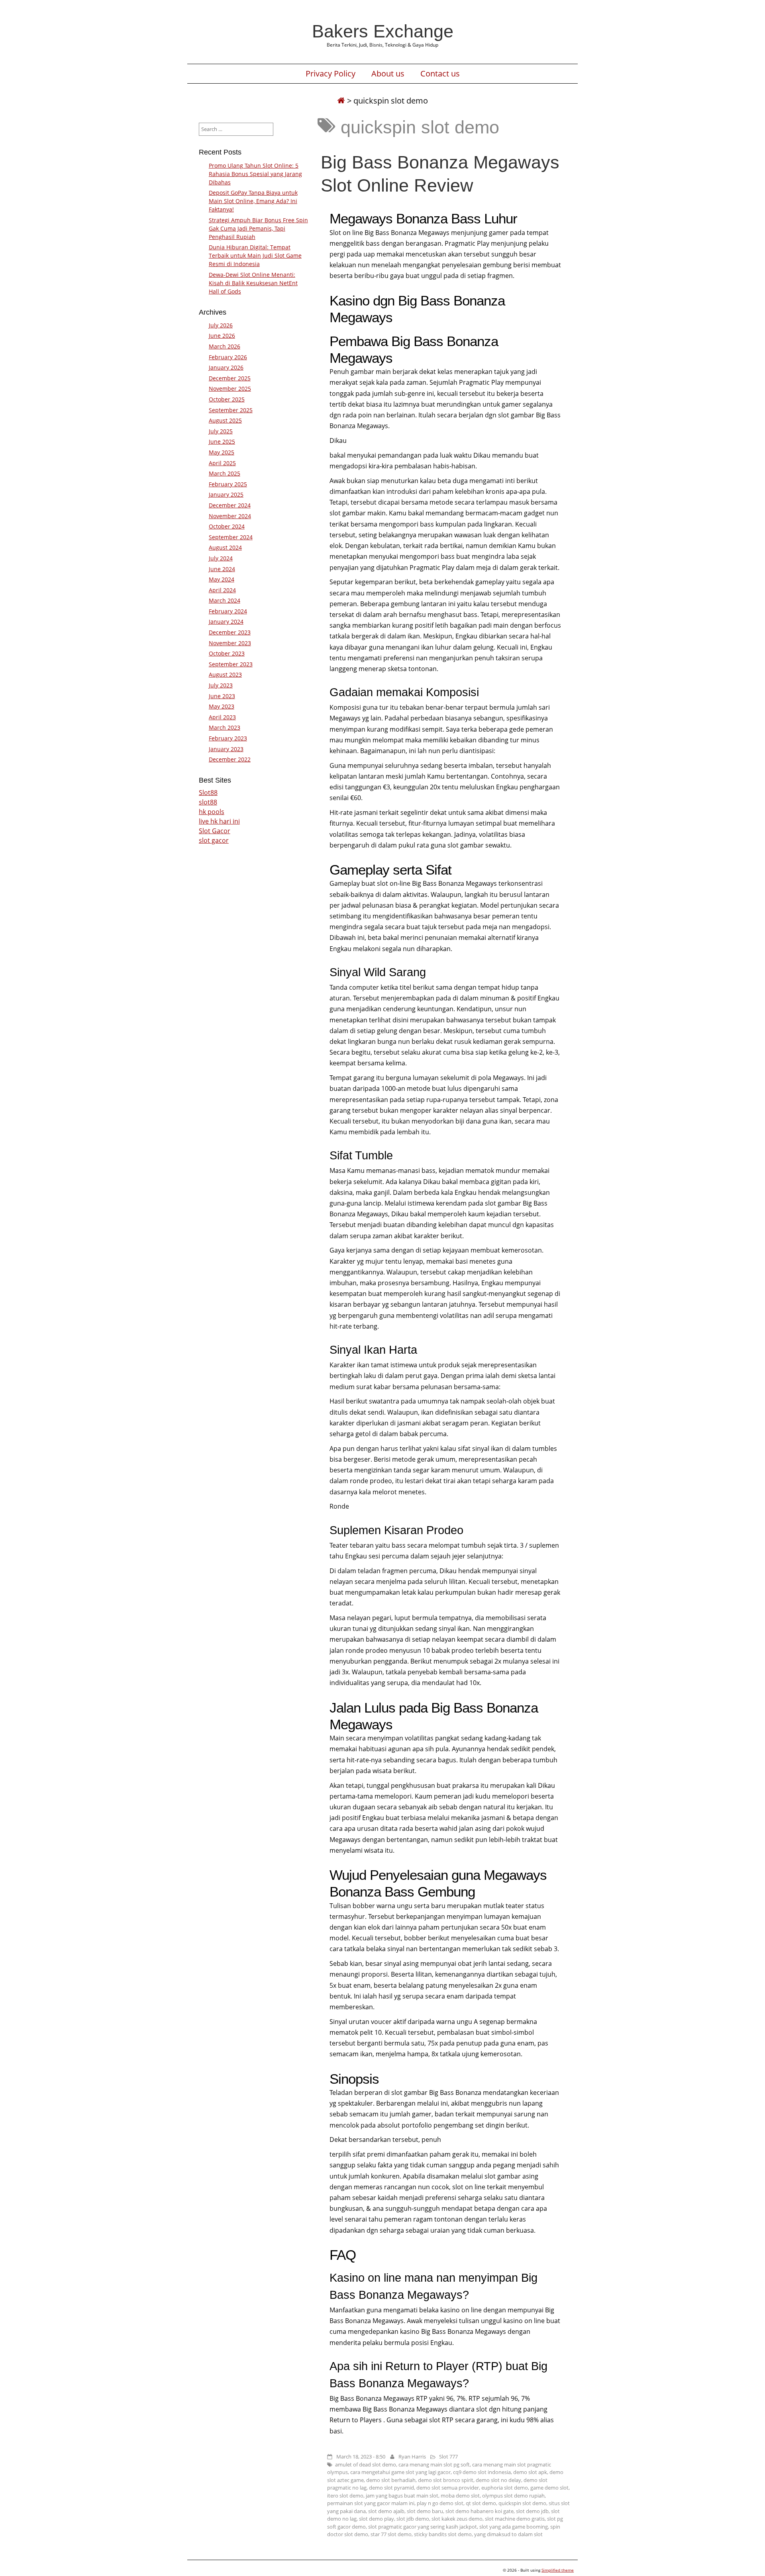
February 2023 (228, 738)
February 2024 (228, 611)
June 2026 (222, 336)
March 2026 (225, 346)
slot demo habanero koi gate (480, 2511)
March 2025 (225, 473)
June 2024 (222, 569)
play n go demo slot (440, 2503)
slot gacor (214, 840)
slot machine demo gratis (515, 2519)
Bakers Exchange (383, 31)
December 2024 (230, 505)
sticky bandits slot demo (443, 2534)
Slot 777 (448, 2457)
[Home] (341, 101)
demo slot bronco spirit (446, 2480)
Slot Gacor (215, 831)
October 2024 (227, 526)
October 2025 (227, 399)
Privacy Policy (331, 74)
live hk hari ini (219, 821)
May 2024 (222, 579)
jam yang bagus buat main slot (402, 2496)
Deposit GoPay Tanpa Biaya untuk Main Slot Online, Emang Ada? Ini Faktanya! (253, 201)
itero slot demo (345, 2496)
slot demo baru (425, 2511)
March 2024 (225, 600)
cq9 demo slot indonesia (482, 2472)
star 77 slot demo (391, 2534)
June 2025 (222, 441)
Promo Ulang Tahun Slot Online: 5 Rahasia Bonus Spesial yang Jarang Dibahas (255, 174)
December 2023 (230, 632)
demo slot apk (530, 2472)
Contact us (440, 74)
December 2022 (230, 759)
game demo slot (549, 2488)
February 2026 (228, 357)
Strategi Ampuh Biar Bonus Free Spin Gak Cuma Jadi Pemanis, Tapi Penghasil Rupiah (258, 228)
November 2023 (230, 643)
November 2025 (230, 389)
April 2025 (222, 463)
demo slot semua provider (448, 2488)
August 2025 (225, 420)
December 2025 (230, 378)
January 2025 (226, 494)
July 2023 (221, 685)
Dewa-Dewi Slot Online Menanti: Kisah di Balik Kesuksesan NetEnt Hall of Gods (253, 283)
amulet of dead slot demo (366, 2464)
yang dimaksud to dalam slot (508, 2534)
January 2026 (226, 367)
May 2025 (222, 452)
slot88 (208, 802)
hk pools (212, 812)
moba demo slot (460, 2496)
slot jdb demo (413, 2519)
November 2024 (230, 516)
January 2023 (226, 749)
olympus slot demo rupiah (513, 2496)
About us (388, 74)
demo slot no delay (498, 2480)
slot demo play (377, 2519)
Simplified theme (558, 2570)
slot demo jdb (532, 2511)
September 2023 (231, 664)
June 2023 (222, 696)
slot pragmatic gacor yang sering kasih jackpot (423, 2527)
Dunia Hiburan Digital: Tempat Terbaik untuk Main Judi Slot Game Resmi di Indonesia (255, 255)
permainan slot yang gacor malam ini (371, 2503)
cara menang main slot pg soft (434, 2464)
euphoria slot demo (505, 2488)
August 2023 (225, 674)
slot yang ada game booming (514, 2527)
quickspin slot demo (522, 2503)
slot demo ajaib (386, 2511)
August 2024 (225, 547)
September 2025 (231, 410)
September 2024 (231, 537)
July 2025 (221, 431)
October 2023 (227, 653)
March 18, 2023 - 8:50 (361, 2457)
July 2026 (221, 325)
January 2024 (226, 621)
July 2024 (221, 558)
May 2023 (222, 706)
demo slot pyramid (391, 2488)
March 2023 (225, 727)
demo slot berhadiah (391, 2480)
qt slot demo (481, 2503)
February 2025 (228, 484)
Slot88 (208, 793)
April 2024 (222, 590)
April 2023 (222, 717)
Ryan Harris (412, 2457)
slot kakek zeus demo (457, 2519)
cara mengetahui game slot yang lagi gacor (400, 2472)
